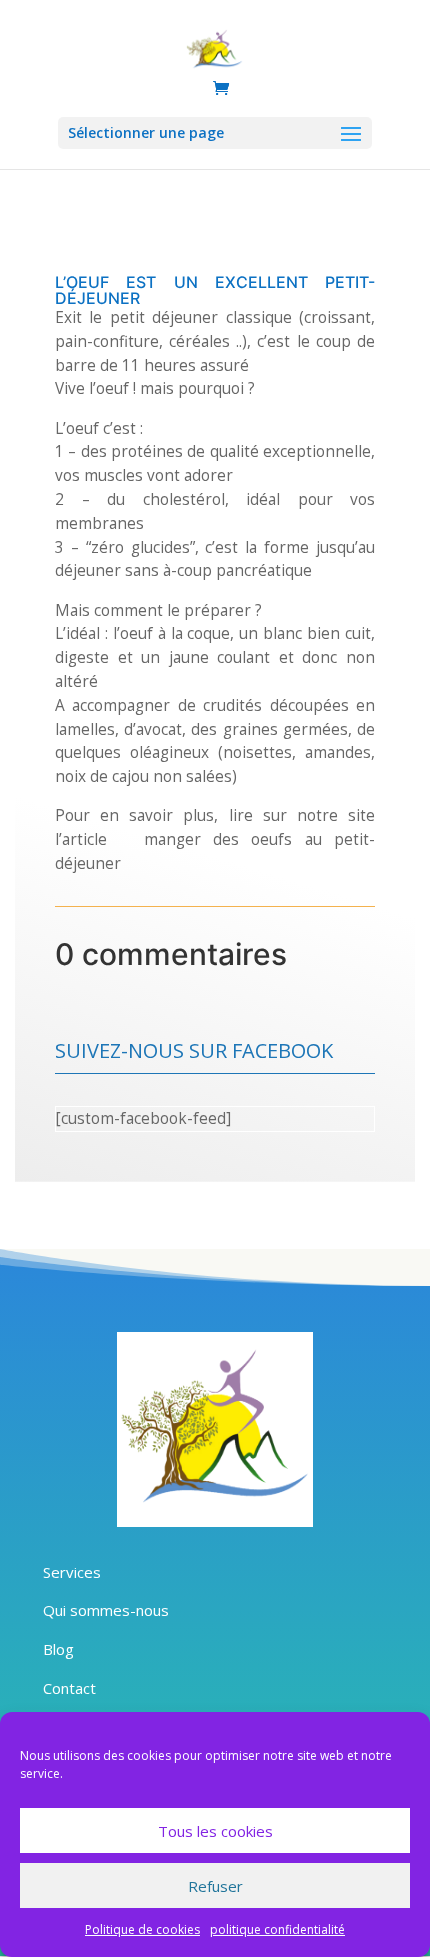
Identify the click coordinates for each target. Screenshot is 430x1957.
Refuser (215, 1886)
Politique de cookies (142, 1929)
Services (72, 1572)
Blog (58, 1649)
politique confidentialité (277, 1929)
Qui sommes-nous (106, 1610)
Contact (69, 1688)
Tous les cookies (215, 1831)
